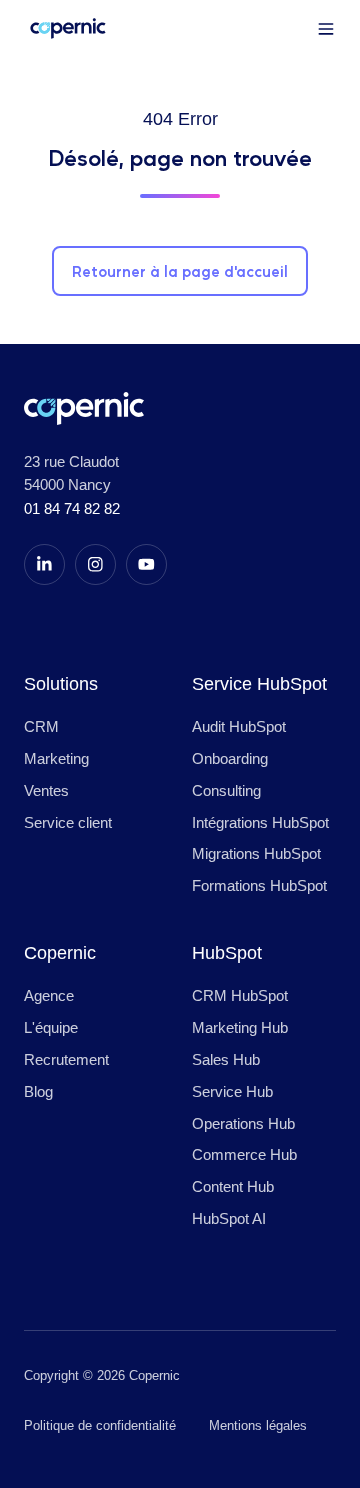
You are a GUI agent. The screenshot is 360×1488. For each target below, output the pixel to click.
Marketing (56, 758)
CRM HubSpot (240, 995)
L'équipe (51, 1027)
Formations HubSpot (259, 885)
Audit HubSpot (239, 726)
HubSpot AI (229, 1218)
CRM (41, 726)
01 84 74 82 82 (72, 508)
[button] (326, 29)
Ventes (46, 790)
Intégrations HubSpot (260, 822)
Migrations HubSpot (256, 853)
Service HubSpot (259, 683)
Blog (38, 1091)
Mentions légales (258, 1425)
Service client (68, 822)
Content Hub (233, 1186)
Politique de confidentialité (100, 1425)
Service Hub (232, 1091)
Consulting (226, 790)
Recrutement (66, 1059)
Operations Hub (243, 1123)
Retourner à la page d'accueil (180, 270)
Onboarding (230, 758)
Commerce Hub (244, 1154)
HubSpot (227, 952)
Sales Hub (226, 1059)
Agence (49, 995)
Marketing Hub (240, 1027)
